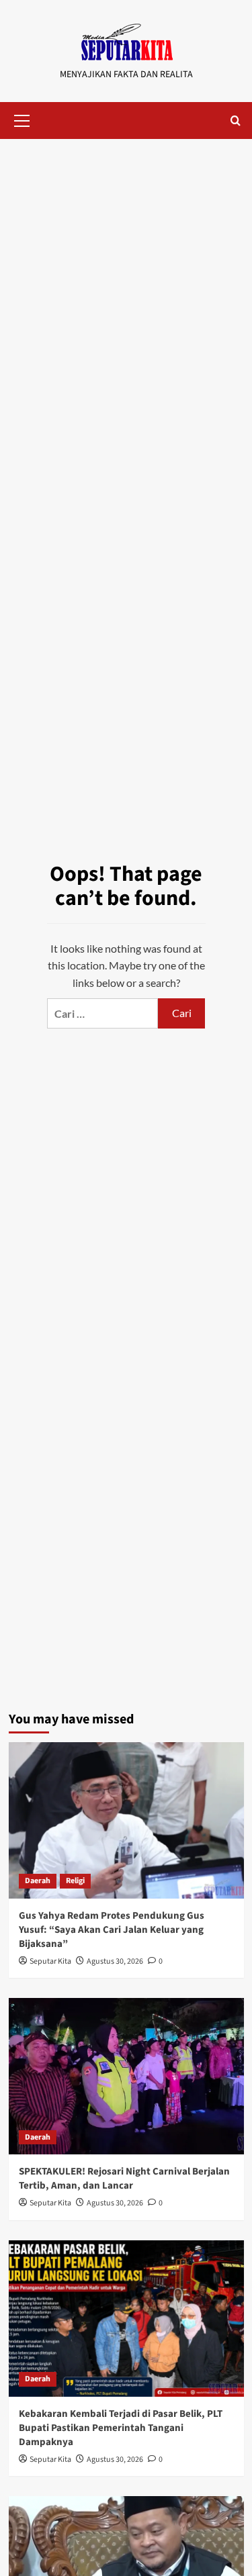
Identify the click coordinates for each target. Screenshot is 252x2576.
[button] (22, 119)
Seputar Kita (50, 1961)
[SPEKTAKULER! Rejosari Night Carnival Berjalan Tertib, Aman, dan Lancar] (126, 2076)
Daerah (38, 1881)
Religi (75, 1881)
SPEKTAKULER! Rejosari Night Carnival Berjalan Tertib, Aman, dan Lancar (124, 2179)
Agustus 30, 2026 (115, 1961)
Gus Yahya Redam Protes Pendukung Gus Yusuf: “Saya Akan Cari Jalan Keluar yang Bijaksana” (112, 1930)
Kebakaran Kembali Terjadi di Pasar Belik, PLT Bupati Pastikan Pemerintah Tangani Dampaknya (121, 2428)
